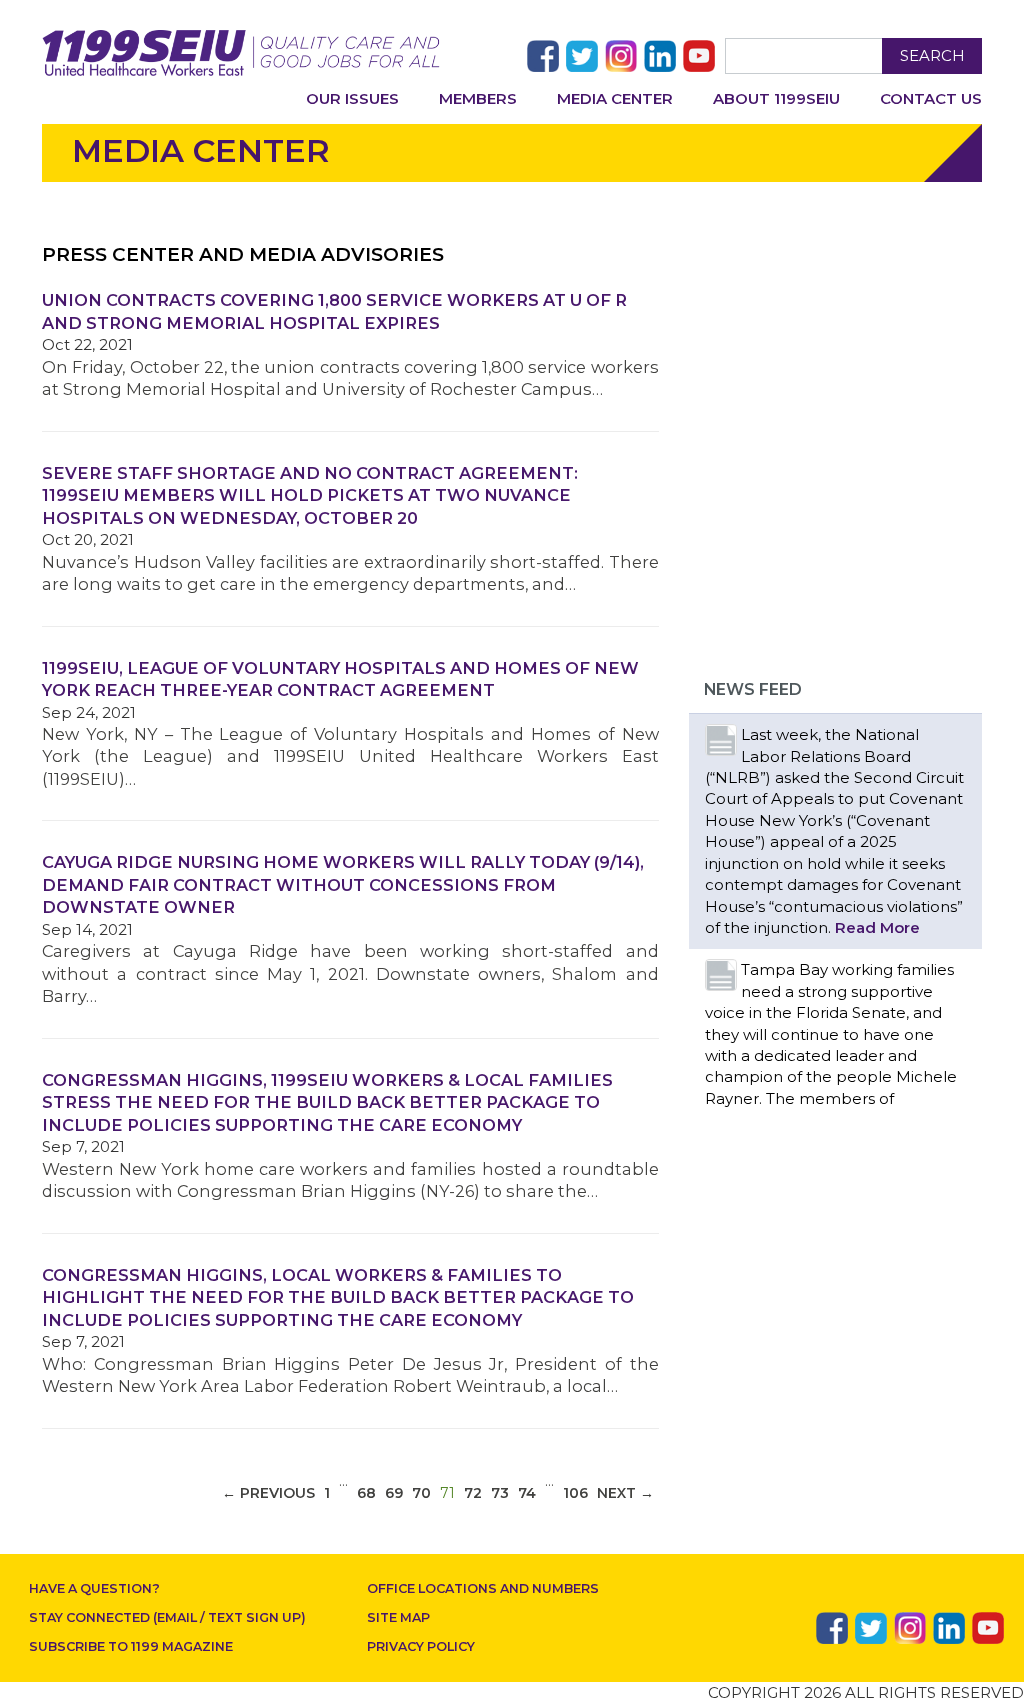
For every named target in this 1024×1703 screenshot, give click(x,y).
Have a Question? (94, 1588)
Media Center (615, 98)
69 (394, 1493)
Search (932, 55)
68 (366, 1493)
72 (473, 1493)
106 (575, 1493)
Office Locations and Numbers (483, 1588)
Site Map (398, 1617)
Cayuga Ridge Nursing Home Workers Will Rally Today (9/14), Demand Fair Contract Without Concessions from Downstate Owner (343, 884)
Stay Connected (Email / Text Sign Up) (167, 1617)
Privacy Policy (421, 1646)
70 (421, 1493)
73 (500, 1493)
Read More (877, 927)
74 (527, 1493)
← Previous (268, 1493)
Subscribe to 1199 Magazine (131, 1646)
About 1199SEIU (776, 98)
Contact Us (931, 98)
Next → (625, 1493)
